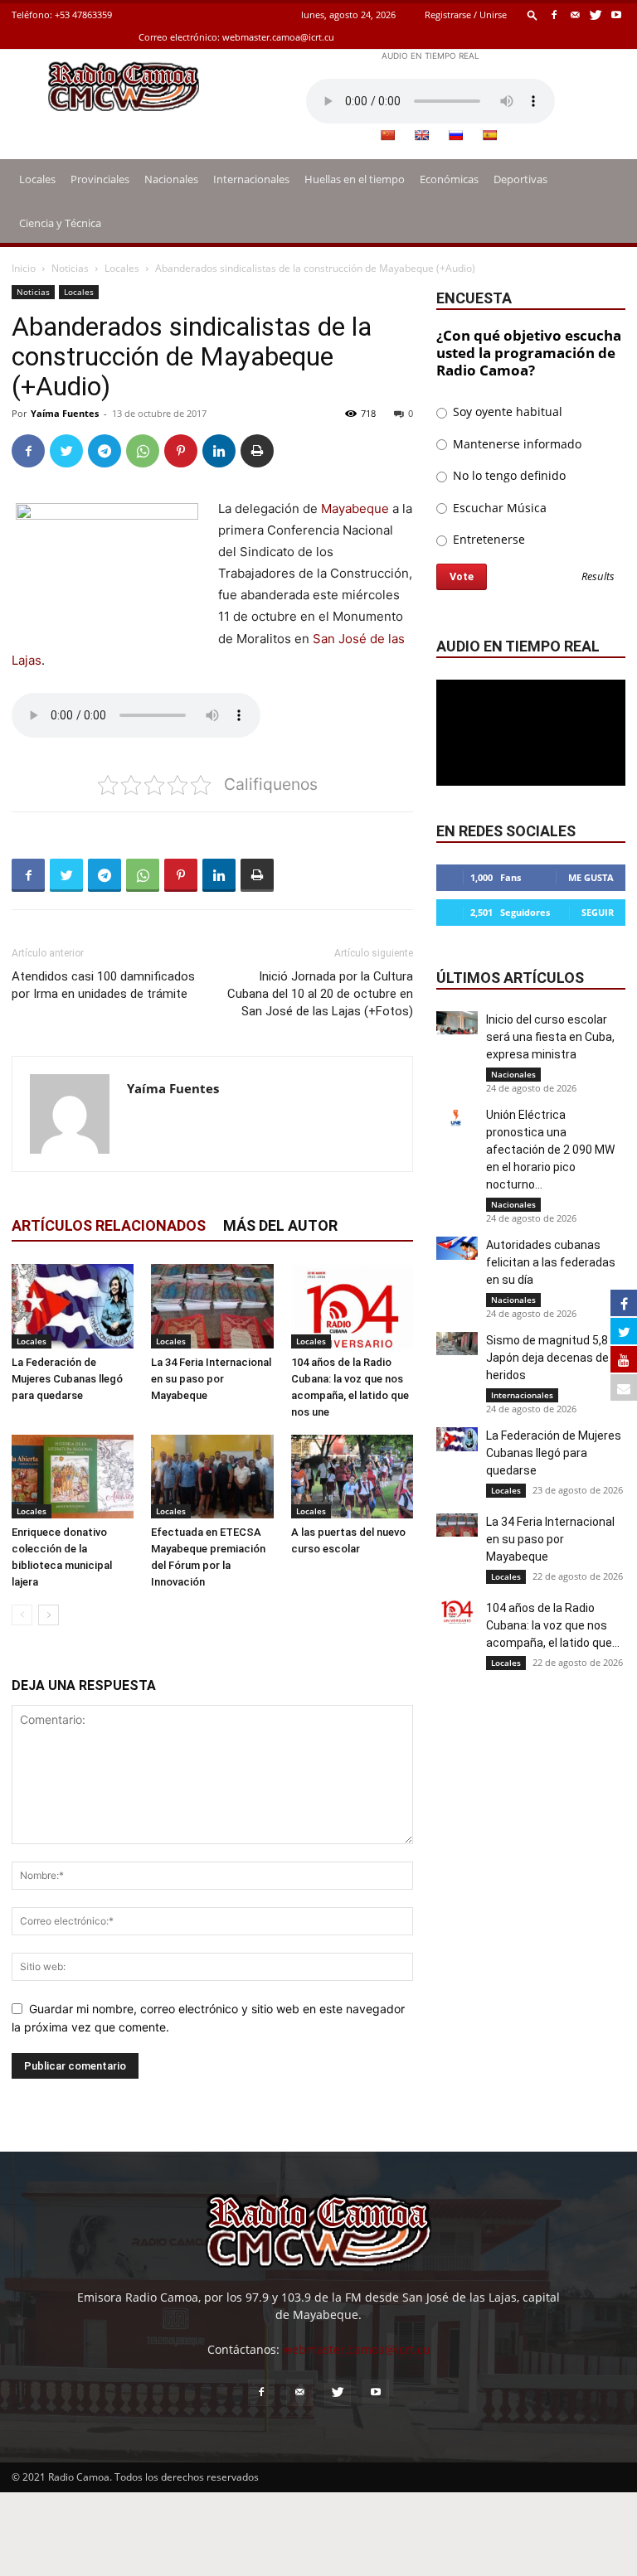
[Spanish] (489, 135)
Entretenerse (487, 539)
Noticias (70, 268)
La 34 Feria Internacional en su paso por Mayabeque (211, 1379)
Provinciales (100, 179)
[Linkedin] (219, 451)
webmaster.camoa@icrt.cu (278, 37)
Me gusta (591, 877)
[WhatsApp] (143, 451)
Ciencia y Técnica (60, 223)
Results (598, 577)
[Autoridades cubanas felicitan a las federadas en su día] (457, 1248)
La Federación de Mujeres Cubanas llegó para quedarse (67, 1379)
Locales (37, 179)
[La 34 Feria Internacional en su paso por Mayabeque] (212, 1306)
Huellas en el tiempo (355, 179)
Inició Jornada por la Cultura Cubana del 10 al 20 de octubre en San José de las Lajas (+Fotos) (320, 994)
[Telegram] (105, 451)
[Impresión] (257, 451)
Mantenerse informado (515, 444)
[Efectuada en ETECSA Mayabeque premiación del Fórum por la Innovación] (212, 1477)
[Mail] (575, 15)
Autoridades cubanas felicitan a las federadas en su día (551, 1262)
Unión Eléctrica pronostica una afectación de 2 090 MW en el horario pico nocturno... (550, 1150)
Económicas (449, 179)
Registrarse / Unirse (466, 15)
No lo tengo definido (508, 475)
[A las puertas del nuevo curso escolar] (352, 1477)
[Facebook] (554, 15)
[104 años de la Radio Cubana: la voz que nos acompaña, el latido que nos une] (352, 1306)
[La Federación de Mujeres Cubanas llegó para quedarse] (73, 1306)
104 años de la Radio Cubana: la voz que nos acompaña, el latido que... (553, 1625)
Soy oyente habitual (506, 412)
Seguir (598, 912)
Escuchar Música (498, 508)
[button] (532, 15)
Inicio (24, 268)
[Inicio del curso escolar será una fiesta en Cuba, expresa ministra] (457, 1023)
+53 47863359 (83, 15)
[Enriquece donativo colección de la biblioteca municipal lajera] (73, 1477)
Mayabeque (355, 508)
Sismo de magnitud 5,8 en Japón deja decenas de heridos (555, 1358)
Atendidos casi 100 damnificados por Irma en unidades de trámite (103, 985)
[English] (421, 135)
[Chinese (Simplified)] (387, 135)
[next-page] (49, 1615)
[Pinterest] (181, 451)
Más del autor (280, 1225)
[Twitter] (596, 15)
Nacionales (171, 179)
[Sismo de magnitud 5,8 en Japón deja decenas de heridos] (457, 1344)
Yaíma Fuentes (65, 413)
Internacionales (251, 179)
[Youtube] (616, 15)
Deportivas (520, 179)
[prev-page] (22, 1615)
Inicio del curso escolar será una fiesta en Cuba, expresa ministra (550, 1037)
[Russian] (455, 135)
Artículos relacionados (109, 1225)
